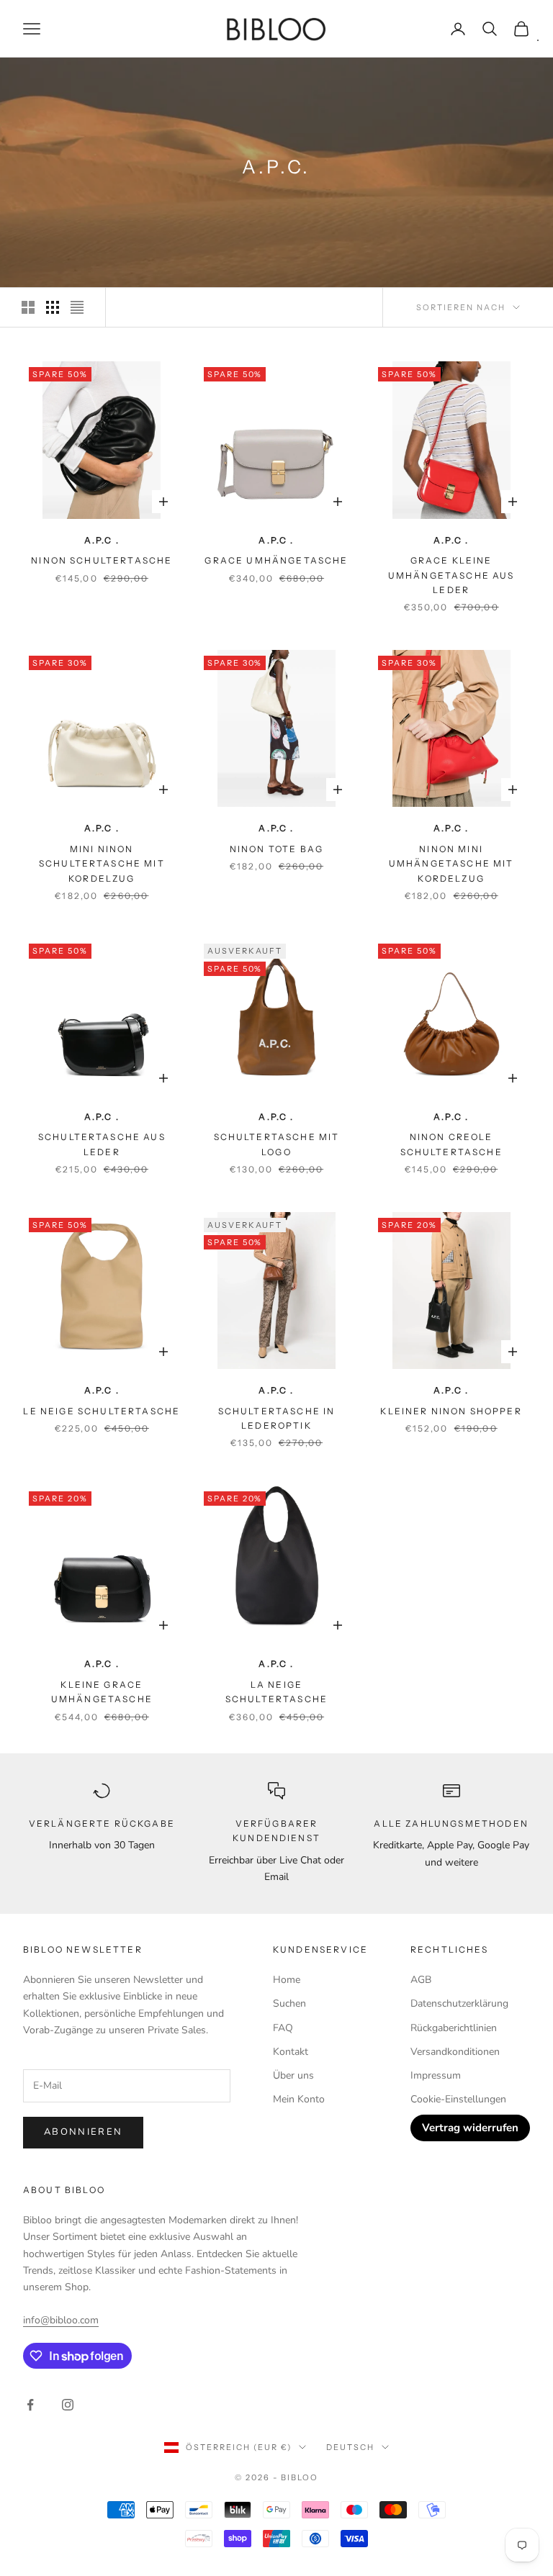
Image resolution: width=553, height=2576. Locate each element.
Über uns (293, 2075)
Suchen (289, 2003)
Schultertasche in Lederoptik (277, 1418)
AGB (421, 1980)
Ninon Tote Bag (276, 849)
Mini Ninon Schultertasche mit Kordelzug (102, 864)
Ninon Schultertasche (102, 560)
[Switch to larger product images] (28, 307)
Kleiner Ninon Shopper (451, 1411)
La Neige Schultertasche (276, 1692)
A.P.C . (102, 540)
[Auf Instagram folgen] (68, 2405)
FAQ (283, 2028)
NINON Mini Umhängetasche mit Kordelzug (451, 864)
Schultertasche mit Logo (277, 1144)
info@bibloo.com (61, 2320)
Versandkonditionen (455, 2052)
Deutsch (350, 2447)
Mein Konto (299, 2099)
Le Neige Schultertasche (102, 1411)
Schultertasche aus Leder (102, 1144)
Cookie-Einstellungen (458, 2099)
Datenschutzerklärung (459, 2003)
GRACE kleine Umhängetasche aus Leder (451, 575)
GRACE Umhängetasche (276, 560)
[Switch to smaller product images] (53, 307)
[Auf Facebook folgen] (30, 2405)
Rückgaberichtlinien (454, 2028)
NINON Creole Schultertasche (451, 1144)
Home (287, 1980)
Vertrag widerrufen (470, 2128)
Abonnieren (83, 2132)
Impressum (436, 2075)
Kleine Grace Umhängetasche (102, 1692)
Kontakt (291, 2052)
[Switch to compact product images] (77, 307)
